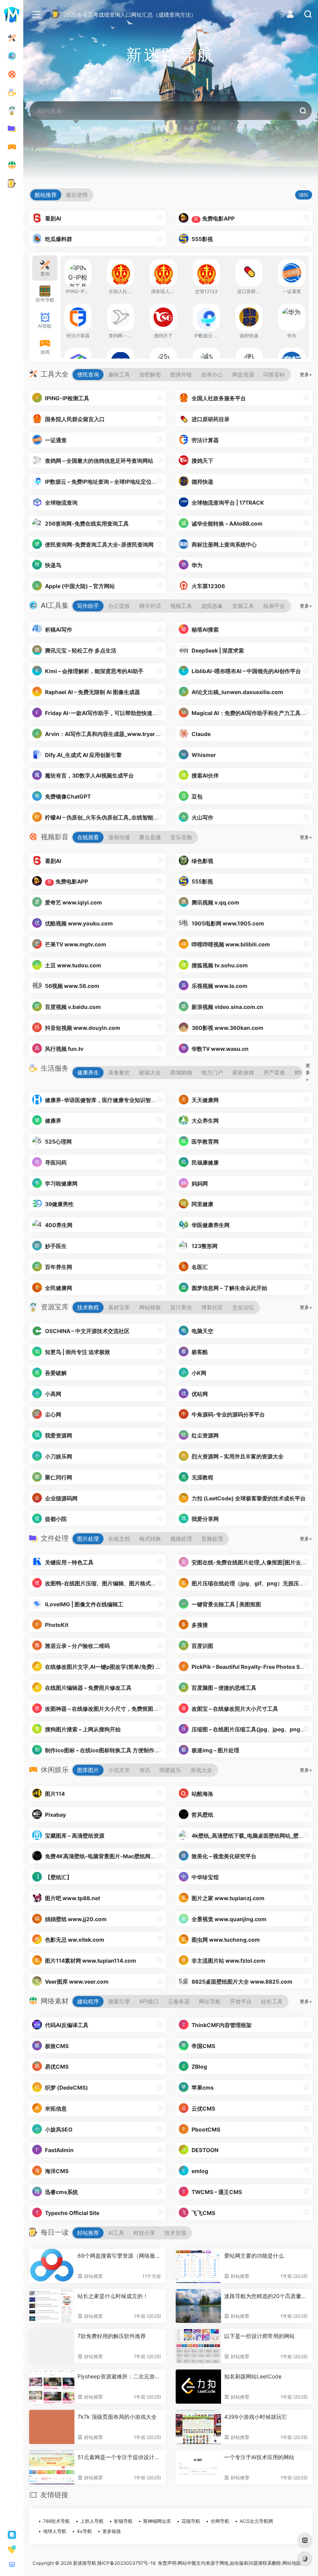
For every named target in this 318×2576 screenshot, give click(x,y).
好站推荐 (88, 2233)
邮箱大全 (150, 1072)
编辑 (304, 195)
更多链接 (112, 2531)
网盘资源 (243, 374)
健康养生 (88, 1072)
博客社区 (212, 1307)
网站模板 (150, 1307)
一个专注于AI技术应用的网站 (259, 2457)
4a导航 (84, 2531)
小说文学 (119, 1770)
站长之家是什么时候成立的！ (113, 2296)
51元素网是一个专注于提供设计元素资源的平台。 (120, 2457)
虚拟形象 (212, 606)
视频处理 (181, 1539)
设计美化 (181, 1307)
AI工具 (116, 2233)
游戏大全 (201, 1770)
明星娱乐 (170, 1770)
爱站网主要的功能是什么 (254, 2256)
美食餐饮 (119, 1072)
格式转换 (150, 1539)
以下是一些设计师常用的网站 (259, 2336)
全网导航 (220, 2521)
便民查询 (88, 374)
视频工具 (181, 606)
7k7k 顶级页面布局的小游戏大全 (117, 2417)
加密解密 (150, 374)
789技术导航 (56, 2521)
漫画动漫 (119, 837)
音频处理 (212, 1539)
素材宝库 (119, 1307)
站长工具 (272, 2001)
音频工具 (243, 606)
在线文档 (119, 1539)
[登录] (290, 15)
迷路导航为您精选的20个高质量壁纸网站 (267, 2296)
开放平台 (241, 2001)
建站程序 (88, 2001)
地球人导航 (55, 2531)
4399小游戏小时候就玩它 (256, 2417)
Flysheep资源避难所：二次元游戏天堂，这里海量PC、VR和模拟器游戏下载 (120, 2376)
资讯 (145, 1770)
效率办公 (212, 374)
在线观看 (88, 837)
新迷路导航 (85, 2563)
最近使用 (77, 195)
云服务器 (179, 2001)
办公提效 (119, 606)
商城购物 (181, 1072)
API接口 (149, 2001)
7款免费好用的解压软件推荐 (112, 2336)
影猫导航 (123, 2521)
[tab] (45, 268)
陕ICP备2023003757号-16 (126, 2563)
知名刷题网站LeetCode (253, 2376)
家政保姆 (243, 1072)
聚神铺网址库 (157, 2521)
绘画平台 (274, 606)
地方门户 (212, 1072)
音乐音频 (181, 837)
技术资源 (175, 2233)
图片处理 (88, 1539)
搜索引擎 (119, 2001)
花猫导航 (191, 2521)
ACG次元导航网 (256, 2521)
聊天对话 (150, 606)
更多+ (306, 374)
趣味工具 (119, 374)
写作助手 (88, 606)
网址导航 (210, 2001)
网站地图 (292, 2563)
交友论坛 (243, 1307)
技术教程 (88, 1307)
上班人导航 (92, 2521)
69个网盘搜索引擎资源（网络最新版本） (120, 2256)
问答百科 (274, 374)
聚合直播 (150, 837)
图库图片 (88, 1770)
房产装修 (274, 1072)
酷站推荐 (46, 195)
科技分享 (144, 2233)
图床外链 (181, 374)
